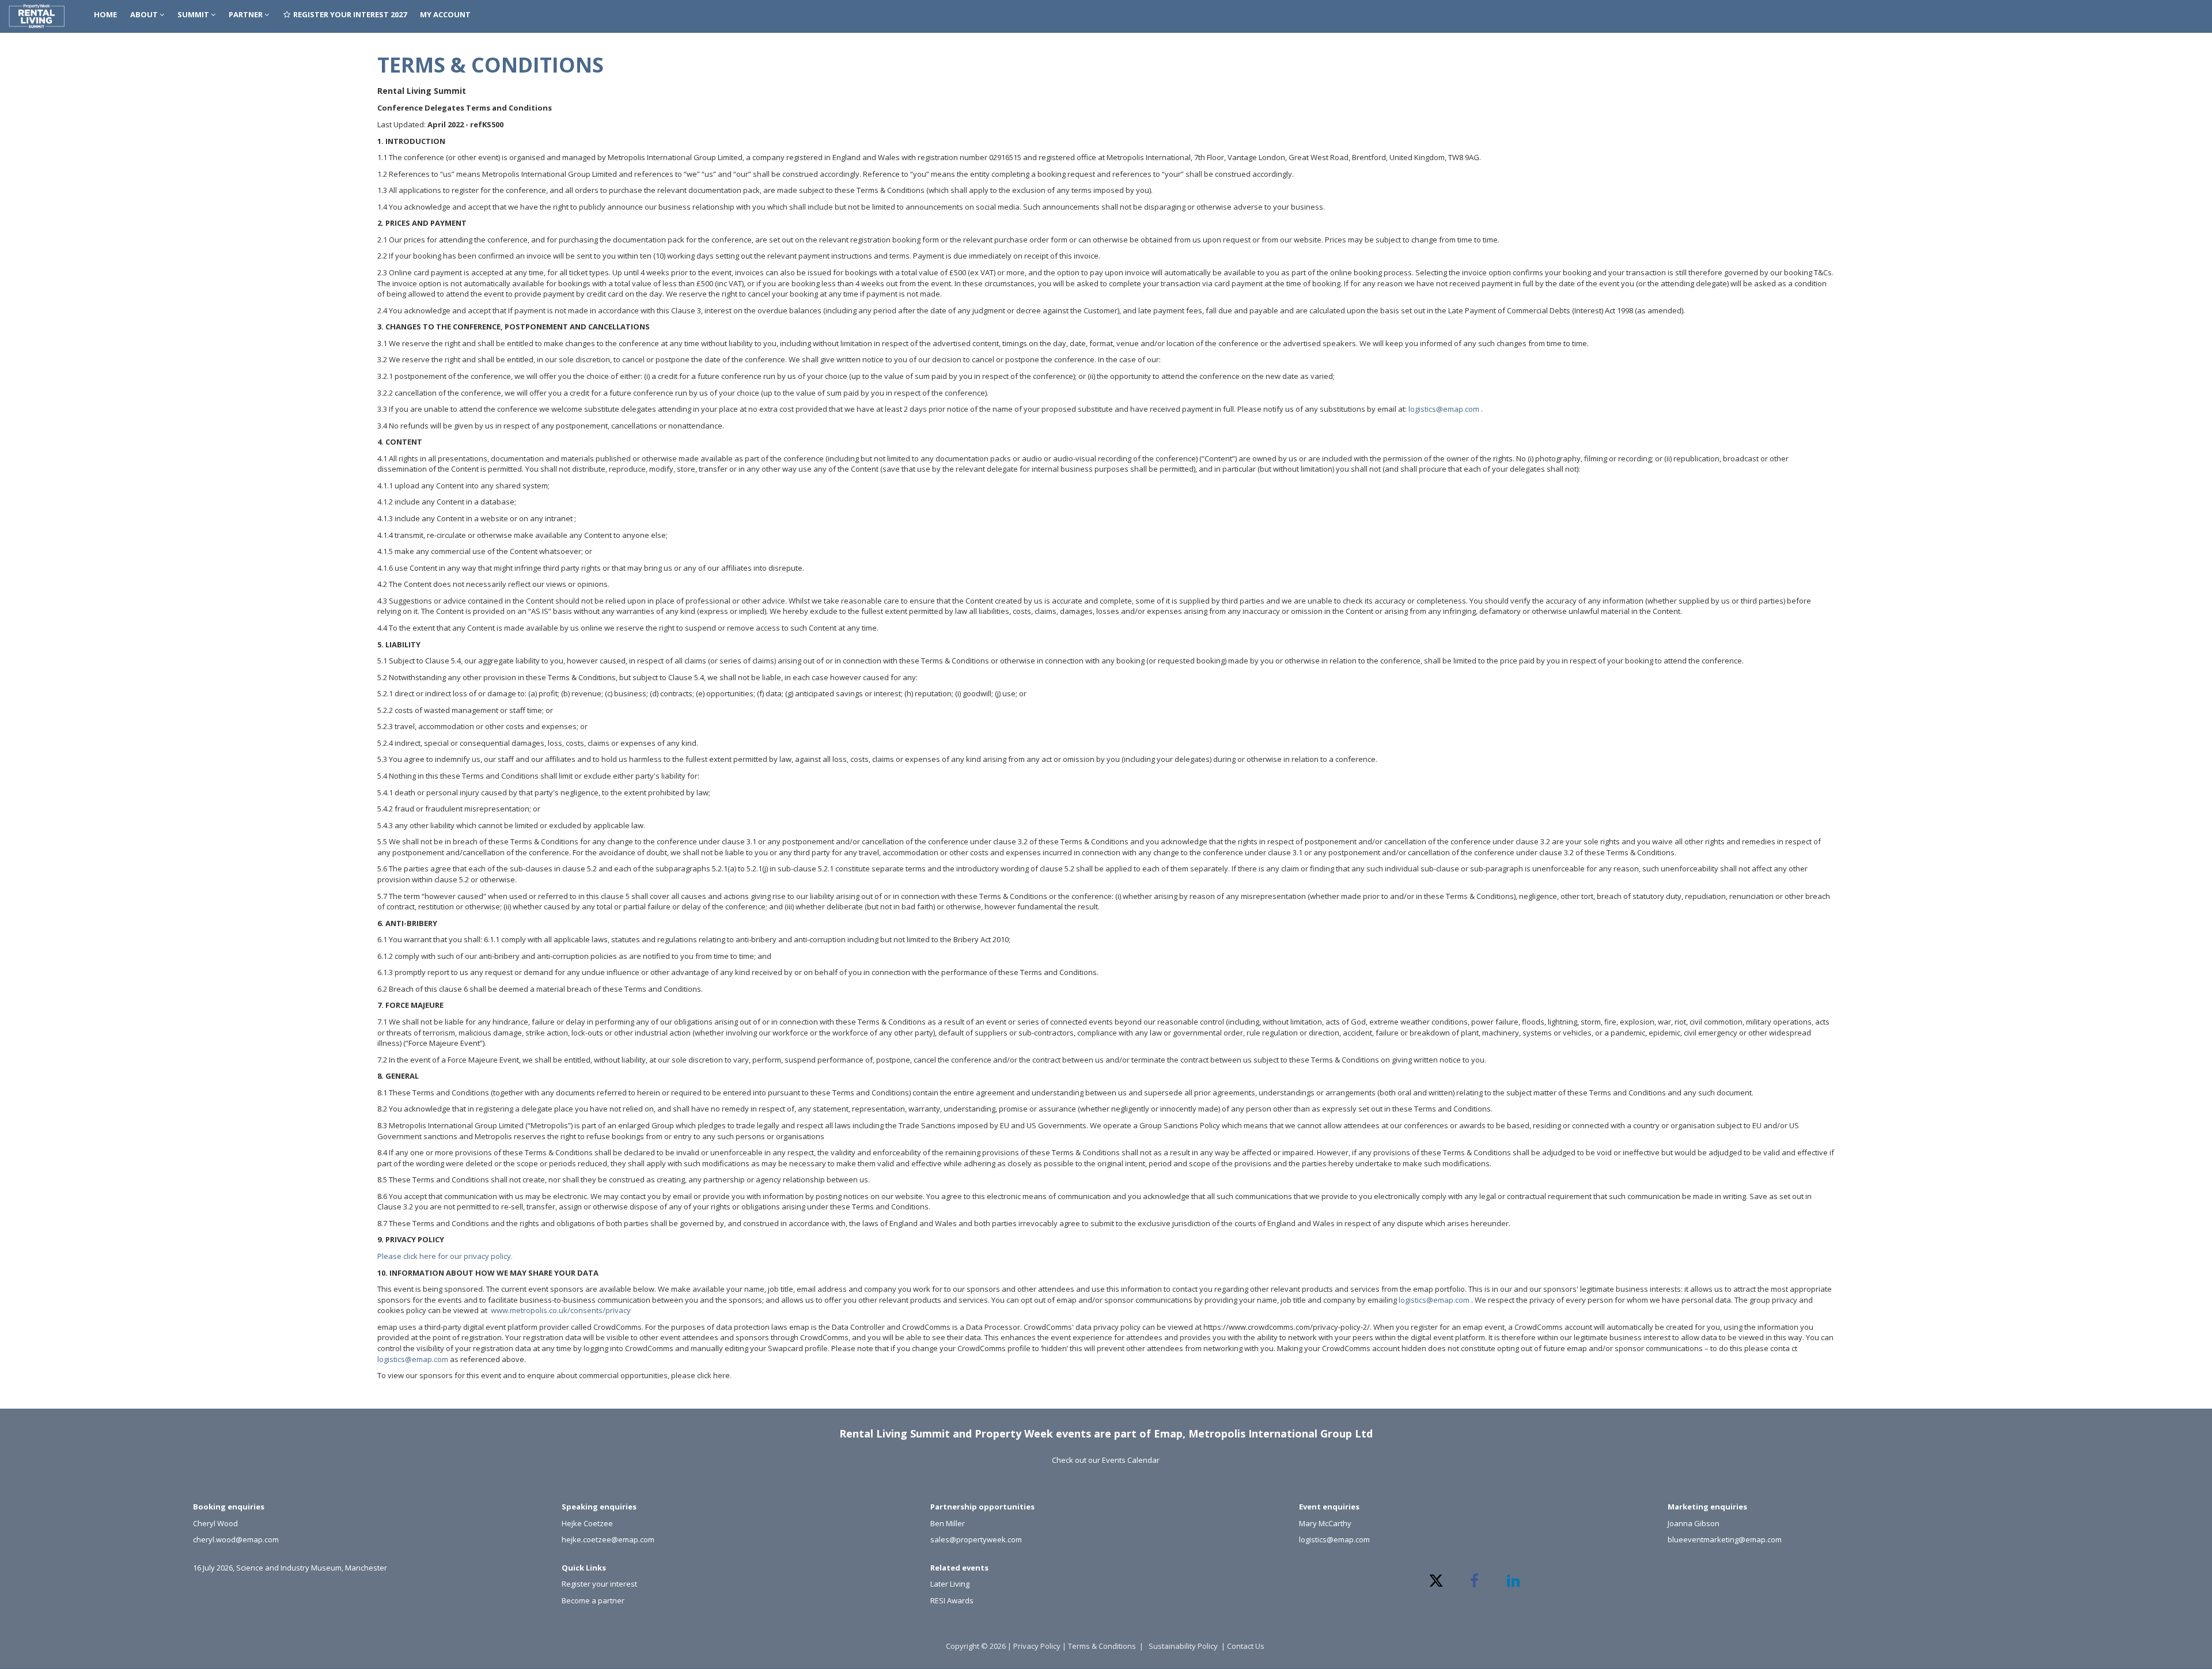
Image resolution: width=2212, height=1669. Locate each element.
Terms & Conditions (1102, 1646)
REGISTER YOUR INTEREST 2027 (349, 14)
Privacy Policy (1037, 1646)
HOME (105, 14)
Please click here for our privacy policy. (445, 1256)
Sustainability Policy (1183, 1646)
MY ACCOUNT (445, 14)
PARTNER (247, 14)
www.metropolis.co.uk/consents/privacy (561, 1310)
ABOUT (145, 14)
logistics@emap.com (1444, 409)
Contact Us (1247, 1646)
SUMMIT (194, 14)
